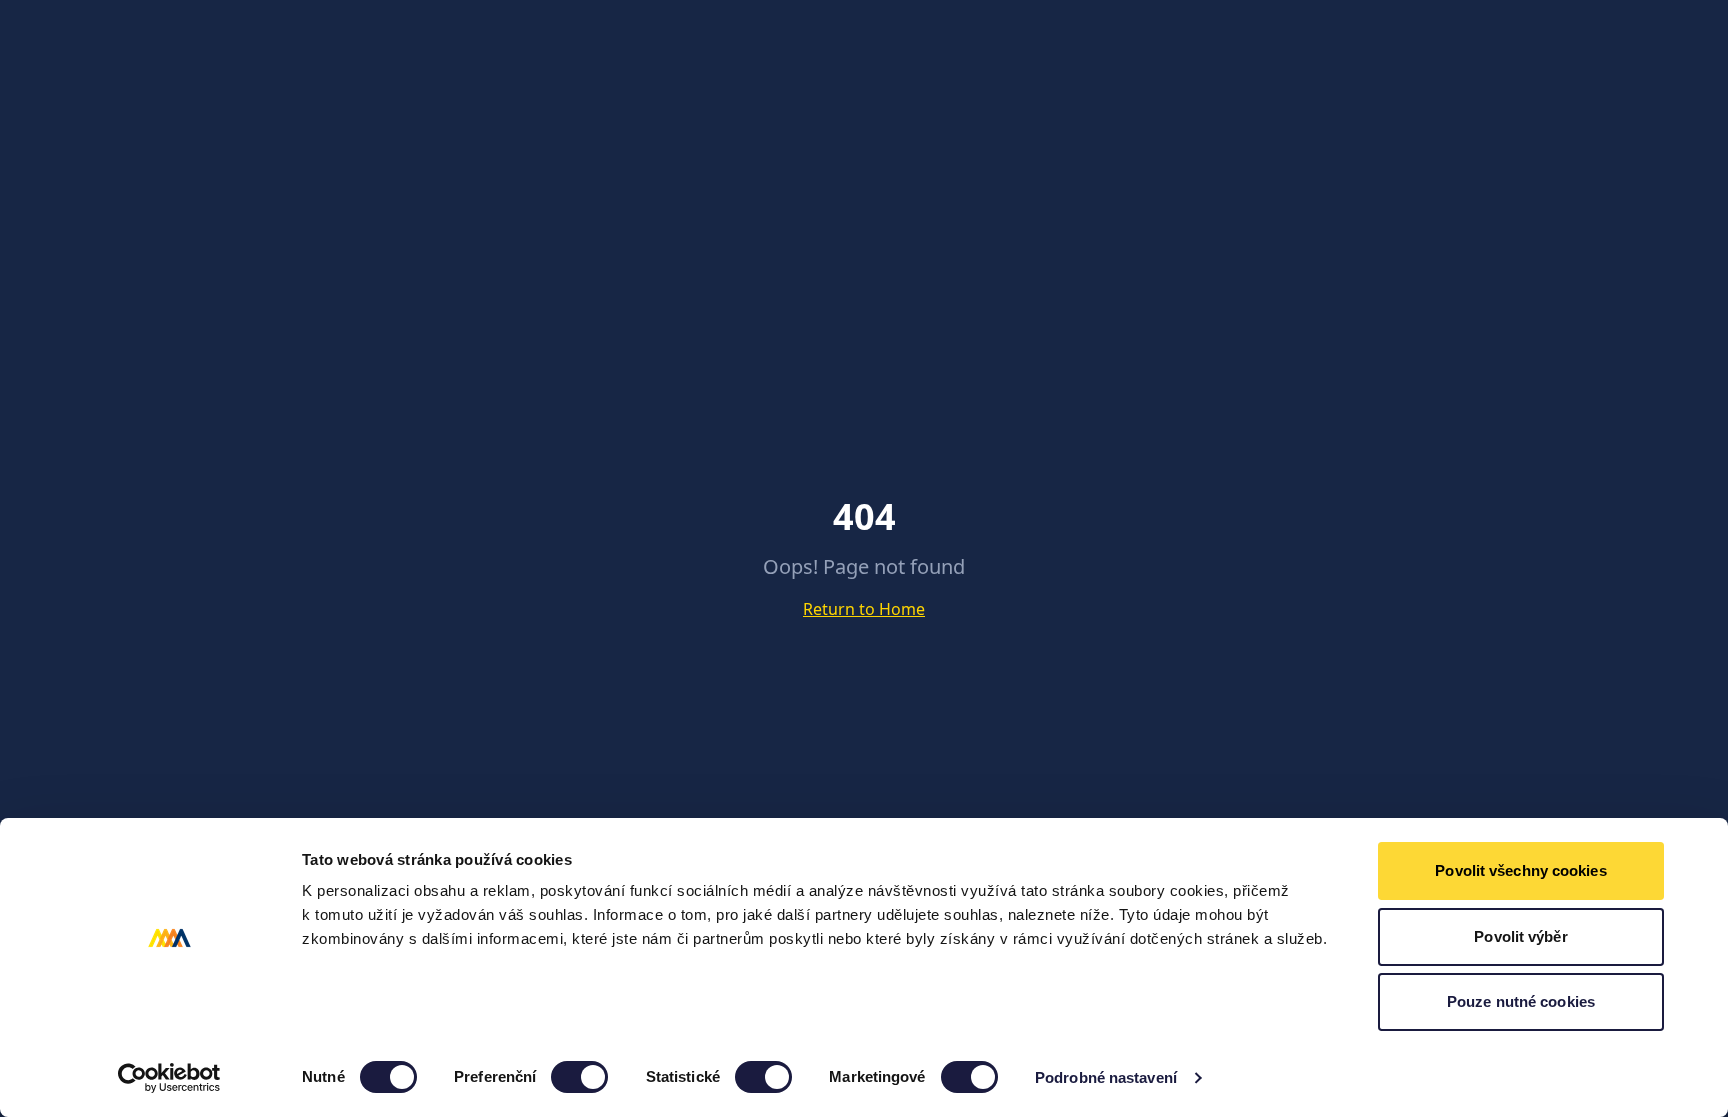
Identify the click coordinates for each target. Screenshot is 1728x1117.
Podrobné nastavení (1106, 1077)
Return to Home (864, 609)
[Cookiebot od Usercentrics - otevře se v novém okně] (169, 1078)
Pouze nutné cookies (1521, 1001)
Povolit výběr (1520, 936)
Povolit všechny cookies (1520, 870)
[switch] (579, 1077)
